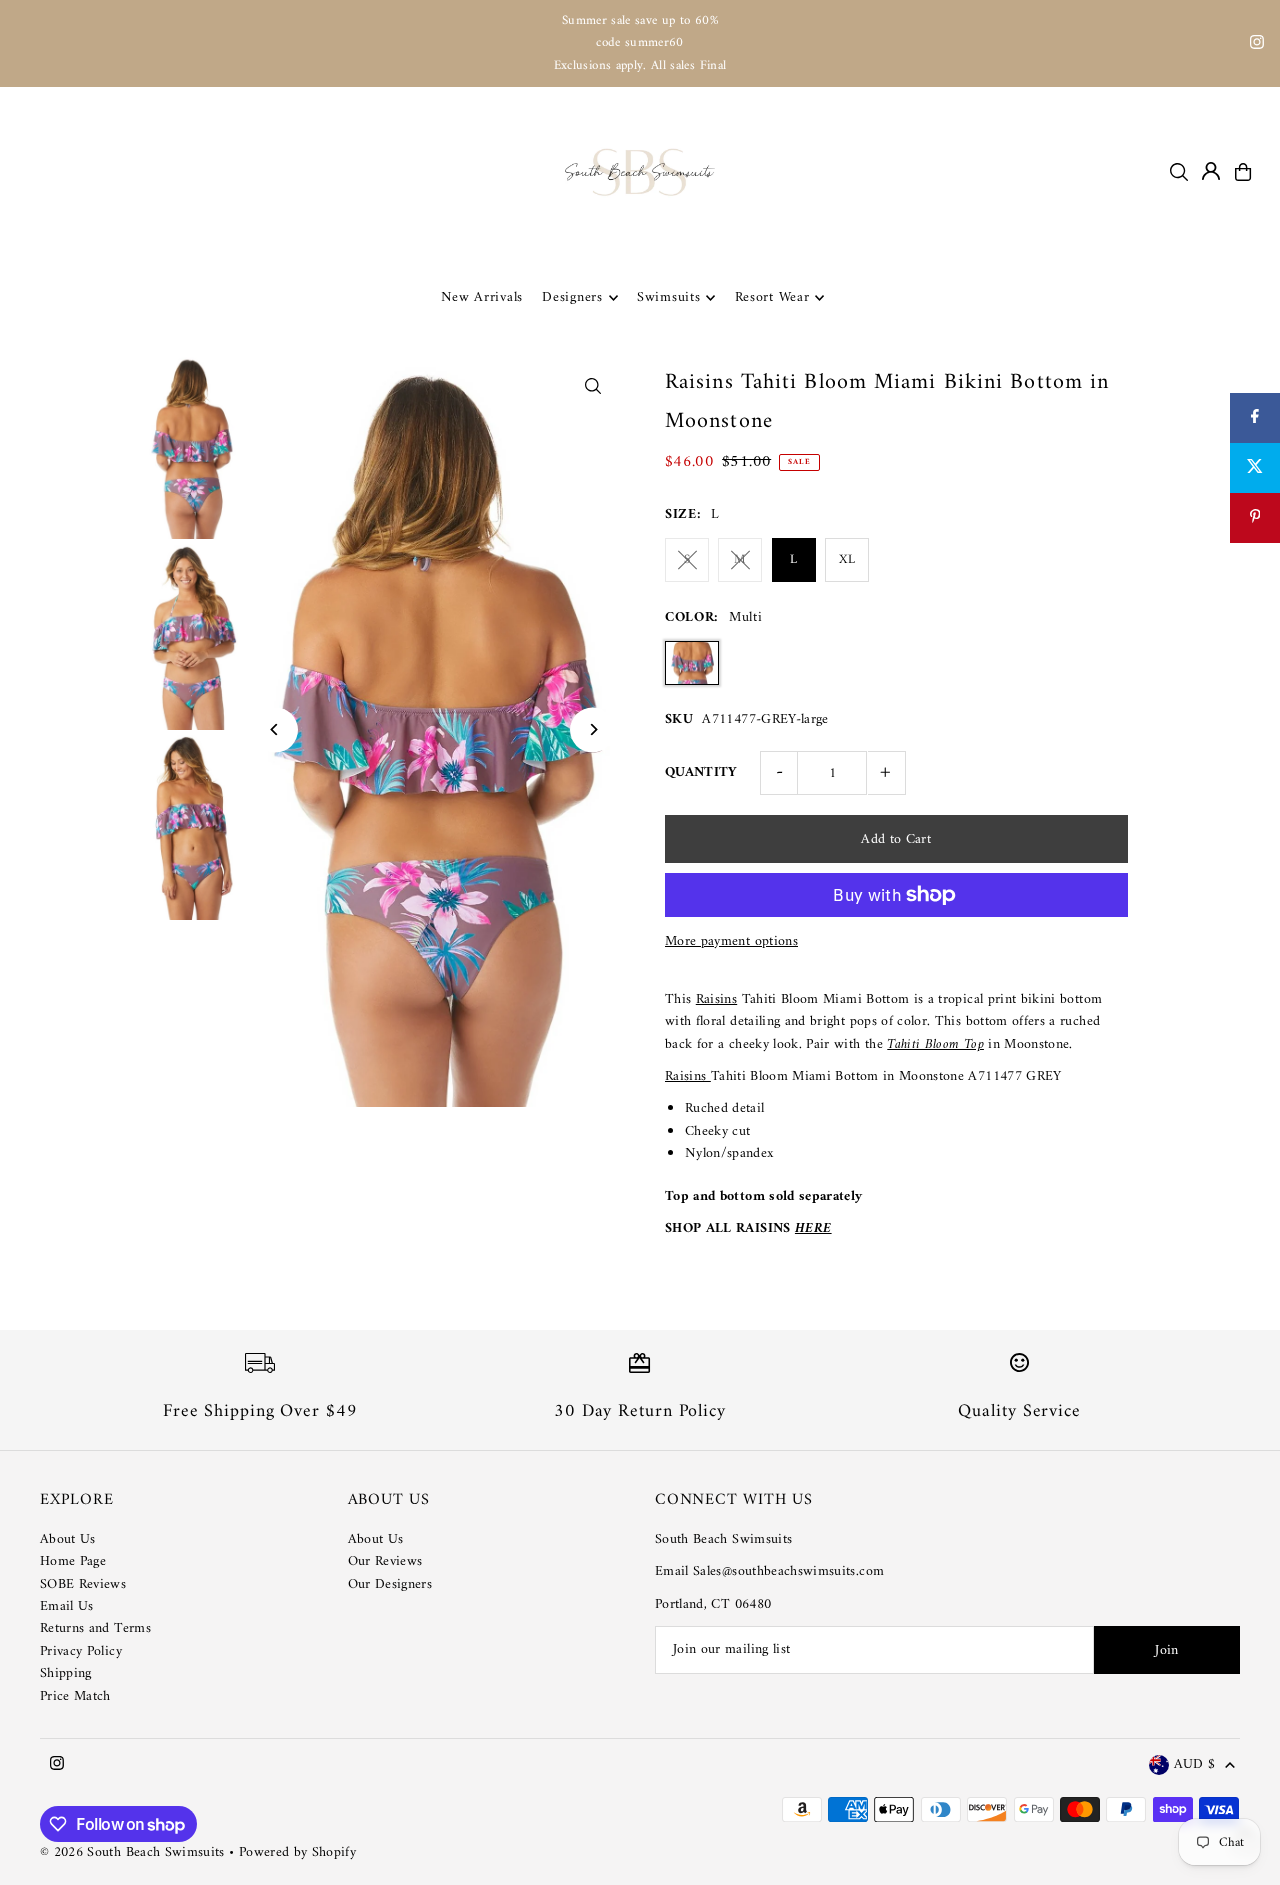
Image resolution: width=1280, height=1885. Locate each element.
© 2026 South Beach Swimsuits (132, 1852)
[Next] (592, 729)
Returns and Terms (95, 1628)
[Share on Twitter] (1255, 468)
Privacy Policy (81, 1651)
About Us (68, 1539)
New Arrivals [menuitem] (482, 297)
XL (847, 559)
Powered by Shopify (297, 1852)
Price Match (75, 1696)
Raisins (716, 999)
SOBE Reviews (83, 1584)
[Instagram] (1257, 45)
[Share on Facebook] (1255, 418)
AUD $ (1194, 1765)
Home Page (73, 1561)
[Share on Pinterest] (1255, 518)
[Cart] (1243, 172)
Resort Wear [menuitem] (772, 297)
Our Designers (390, 1584)
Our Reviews (385, 1561)
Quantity (701, 772)
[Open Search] (1179, 172)
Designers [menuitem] (572, 297)
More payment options (731, 942)
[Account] (1211, 171)
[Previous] (275, 729)
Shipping (66, 1673)
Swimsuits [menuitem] (668, 297)
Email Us (67, 1606)
